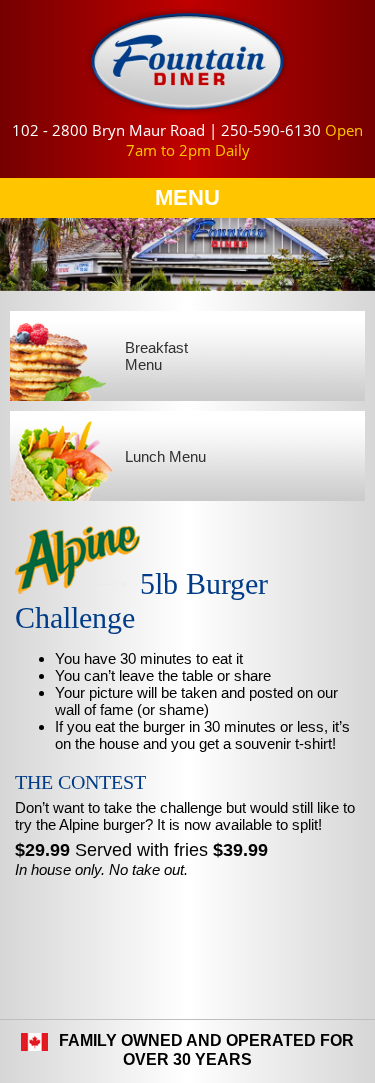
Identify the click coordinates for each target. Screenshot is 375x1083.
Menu (187, 197)
